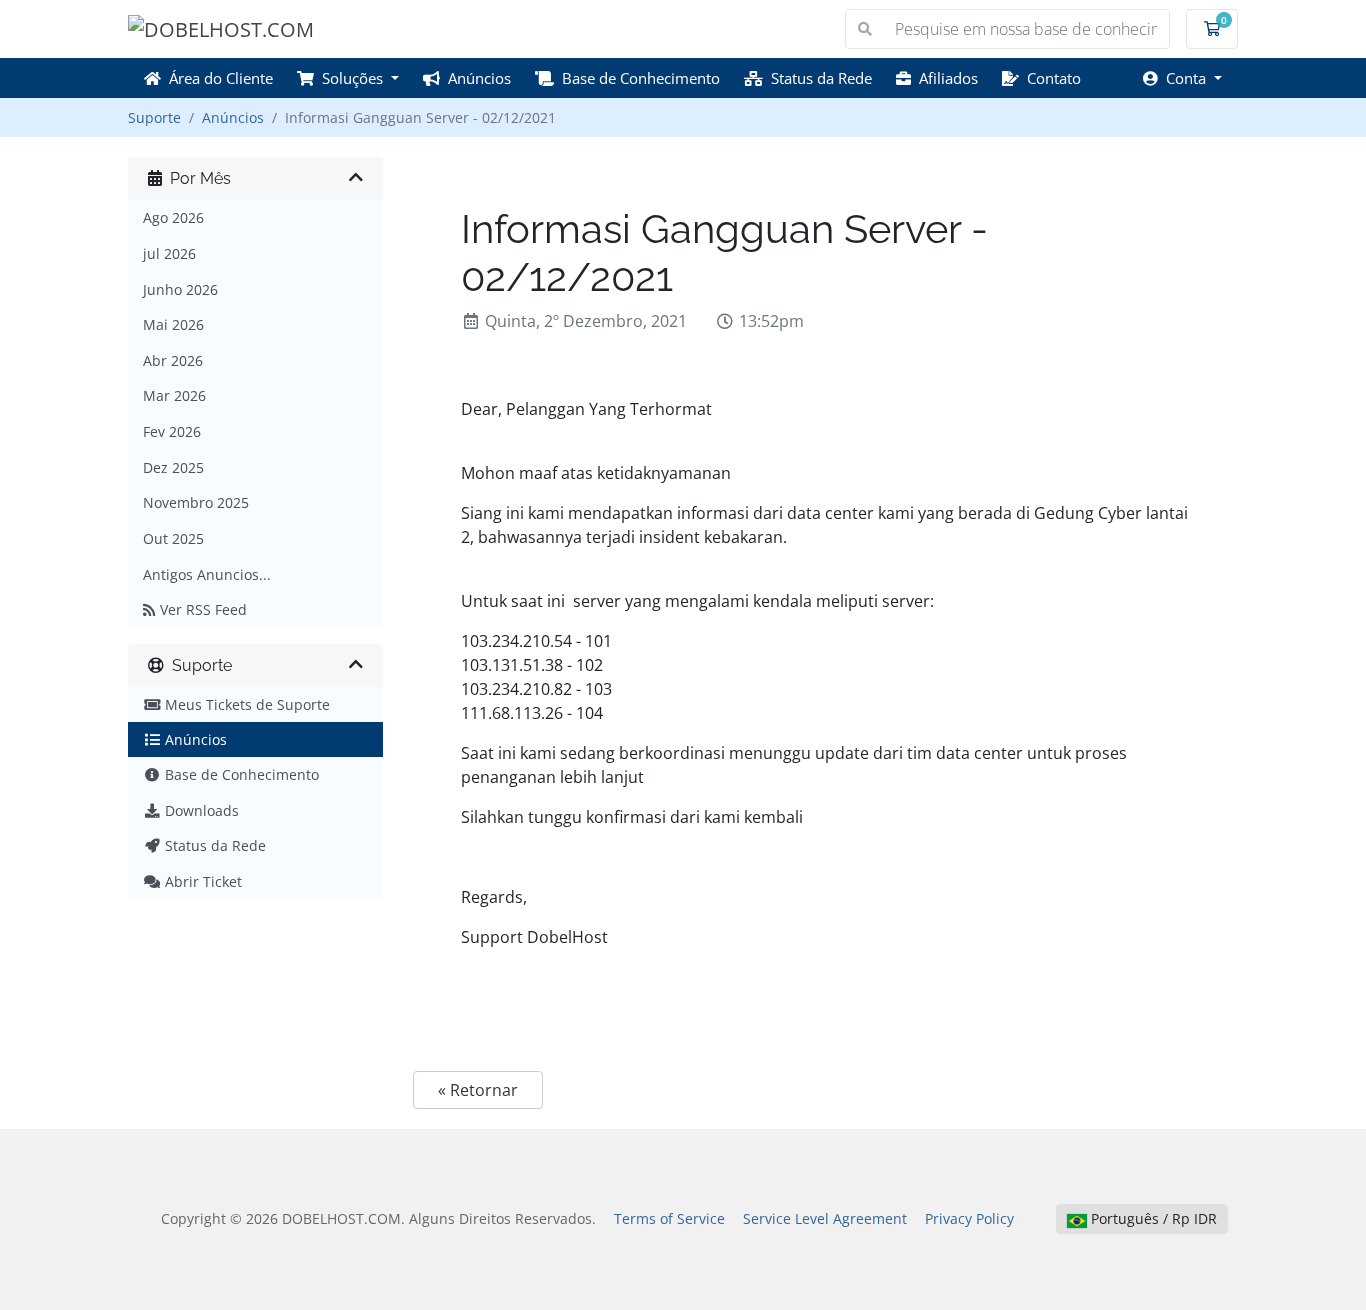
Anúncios (475, 78)
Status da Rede (817, 78)
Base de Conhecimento (637, 78)
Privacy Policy (969, 1218)
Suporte (154, 117)
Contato (1050, 78)
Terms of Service (669, 1218)
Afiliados (944, 78)
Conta (1184, 78)
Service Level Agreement (825, 1218)
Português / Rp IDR (1152, 1218)
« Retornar (478, 1090)
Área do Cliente (217, 78)
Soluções (350, 78)
